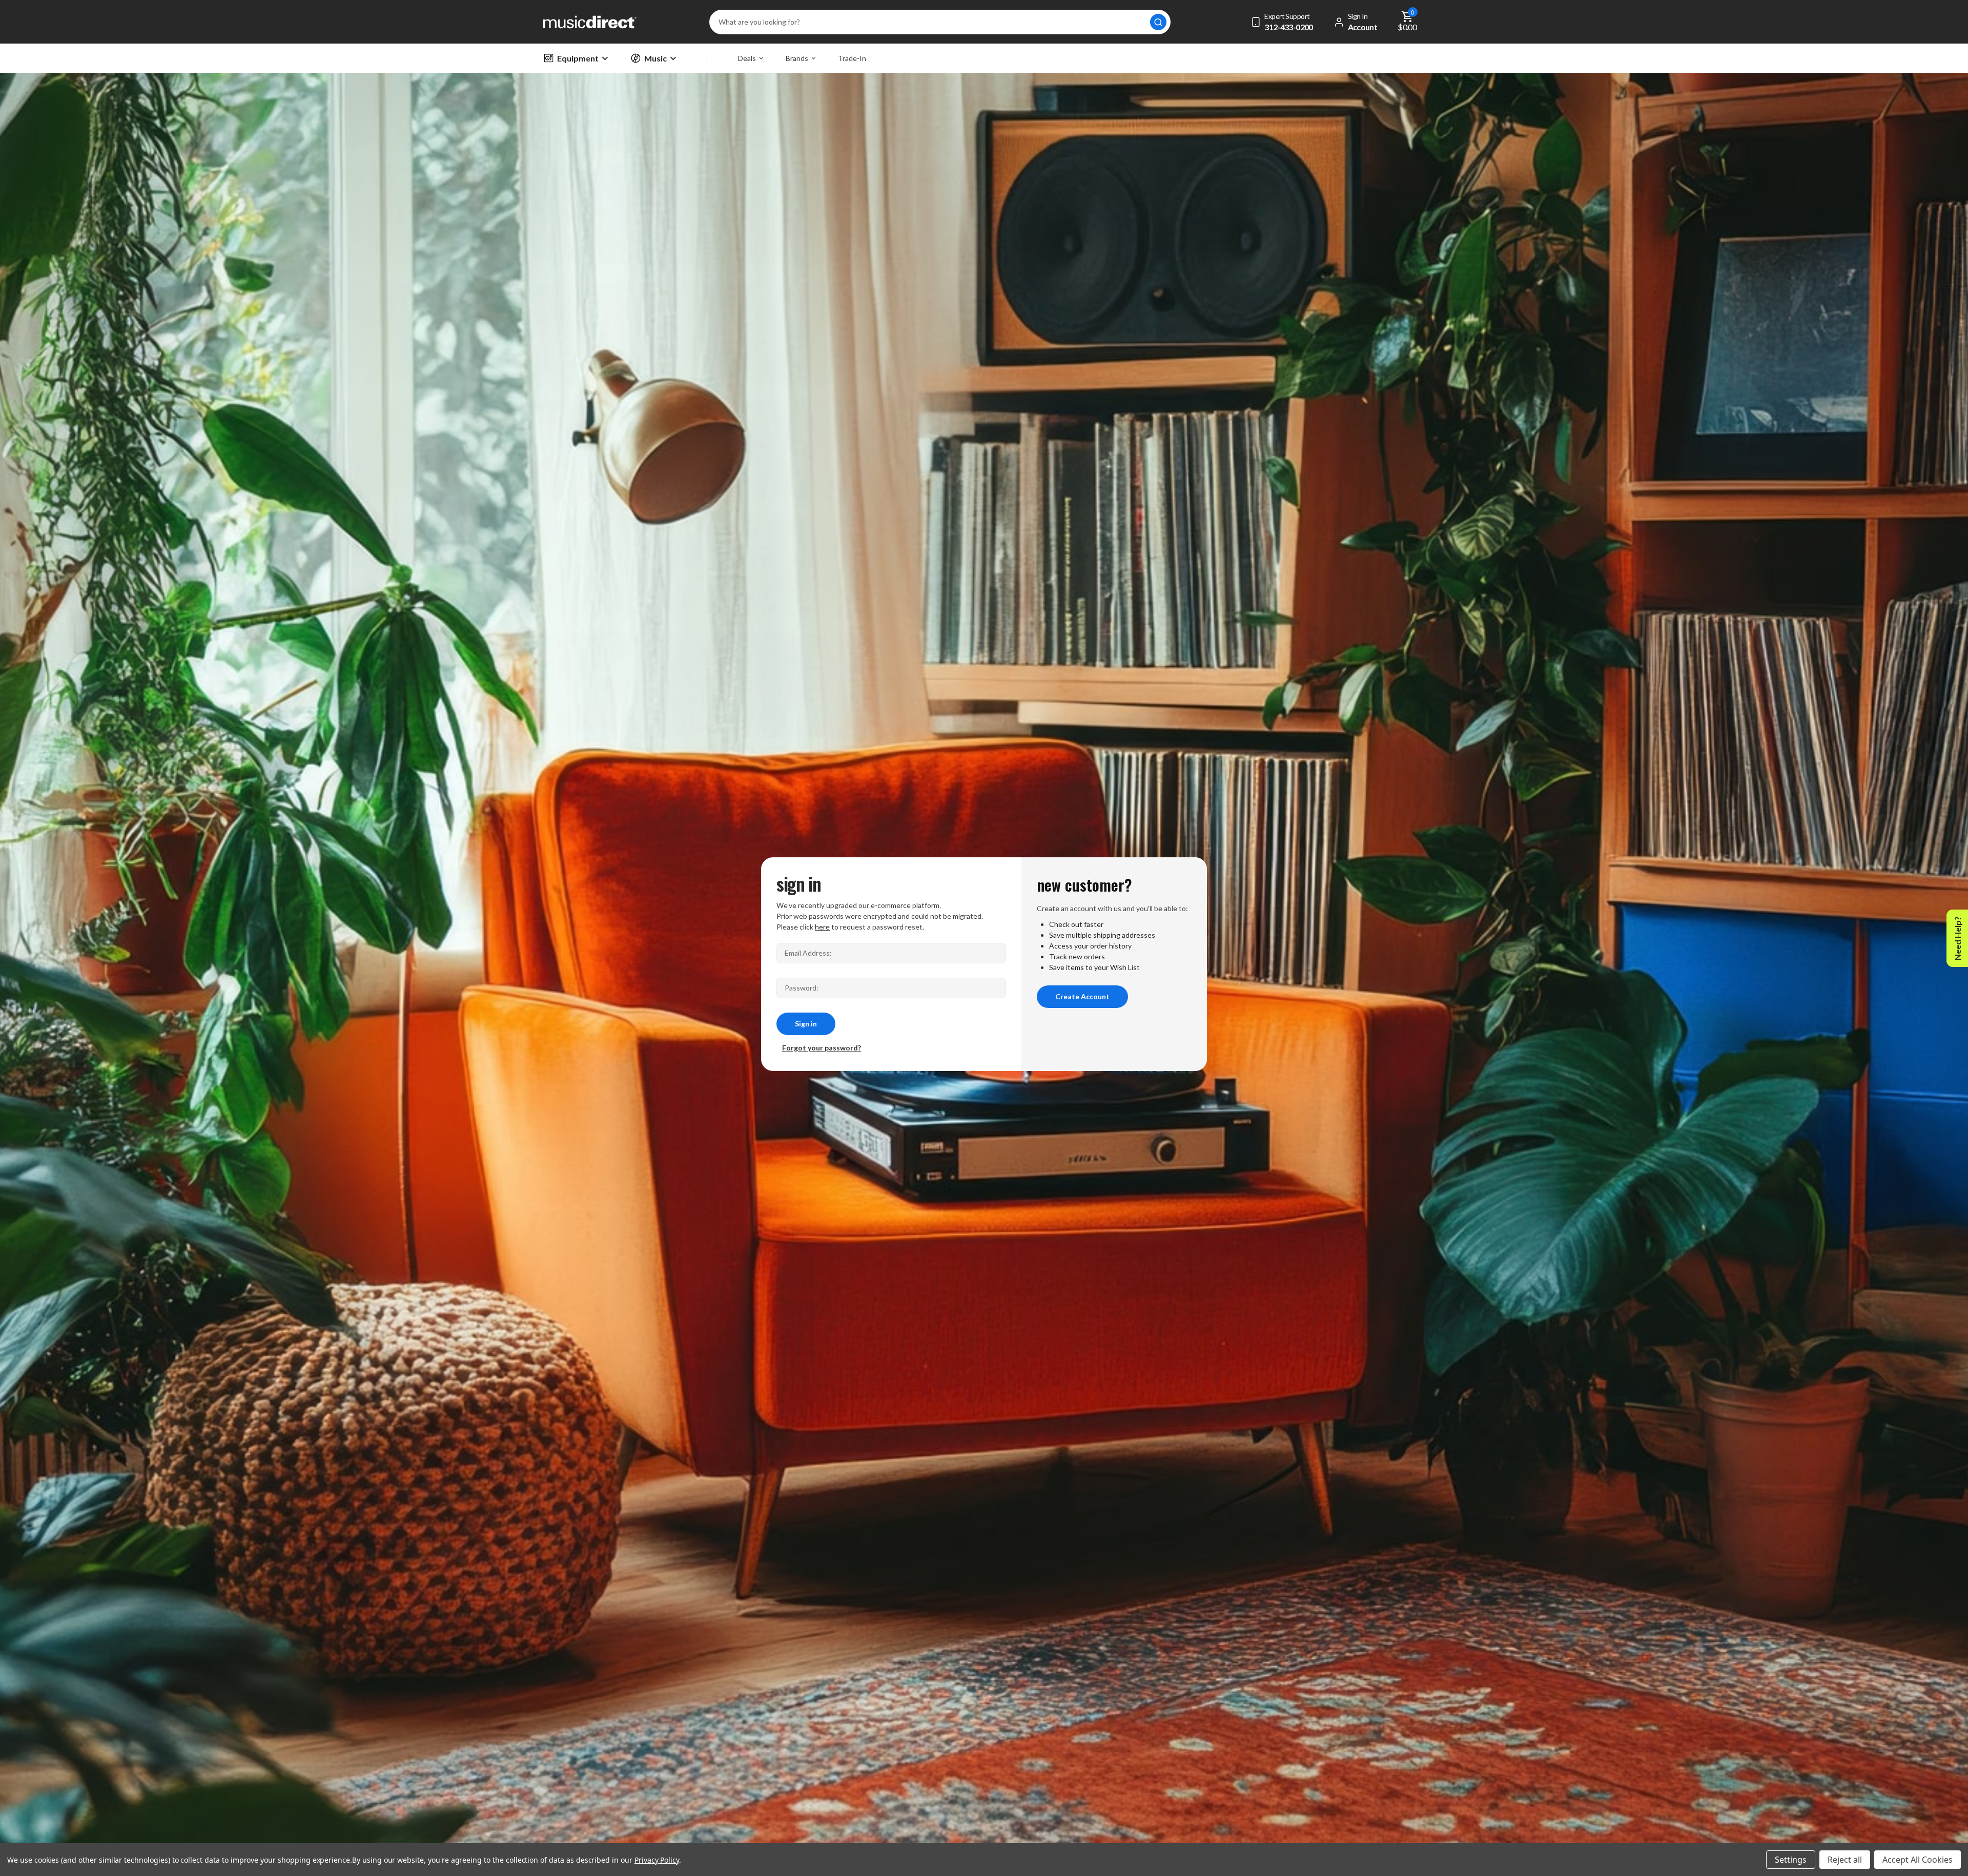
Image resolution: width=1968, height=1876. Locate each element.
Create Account (1082, 996)
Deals (747, 58)
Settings (1791, 1860)
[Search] (1158, 22)
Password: (802, 988)
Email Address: (808, 953)
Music (655, 58)
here (822, 927)
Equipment (578, 58)
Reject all (1845, 1860)
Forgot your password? (822, 1048)
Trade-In (852, 58)
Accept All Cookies (1918, 1860)
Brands (797, 58)
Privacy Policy (657, 1860)
